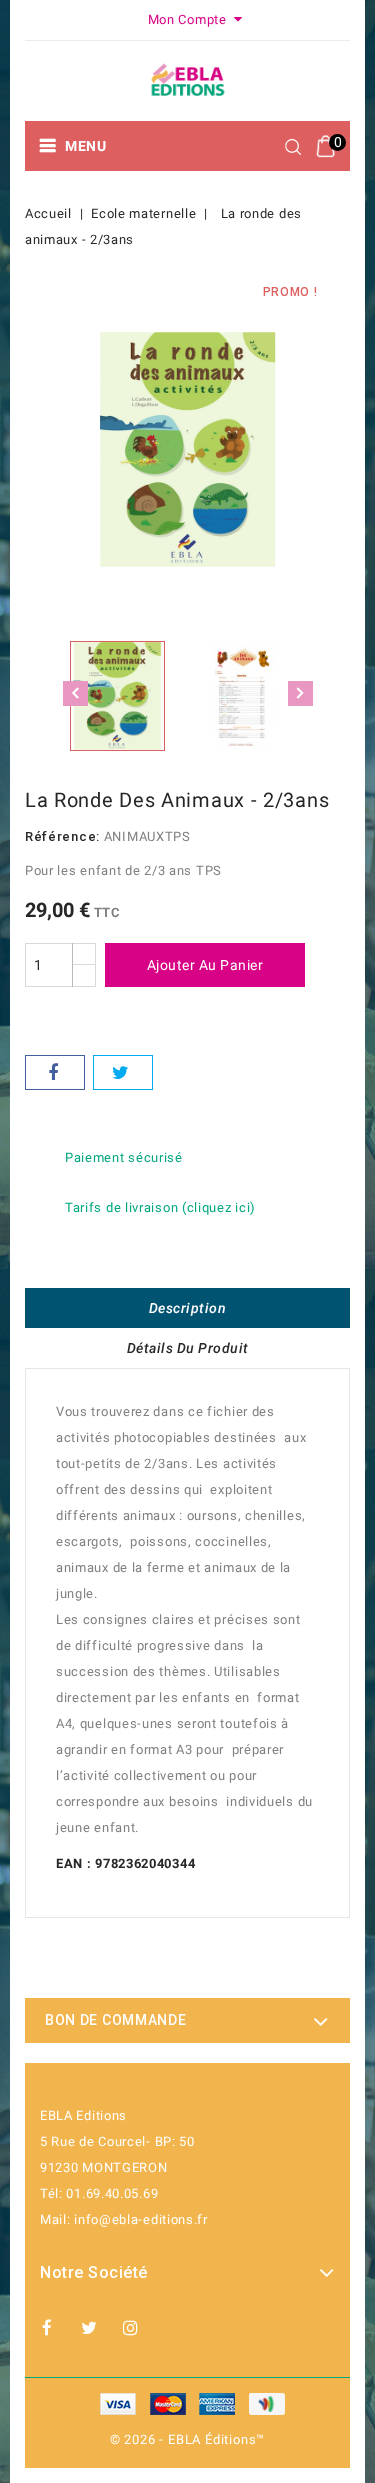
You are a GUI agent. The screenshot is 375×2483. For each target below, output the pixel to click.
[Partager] (55, 1072)
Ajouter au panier (205, 965)
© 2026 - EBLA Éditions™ (187, 2439)
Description (188, 1308)
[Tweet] (123, 1072)
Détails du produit (188, 1348)
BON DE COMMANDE (116, 2020)
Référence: (62, 836)
